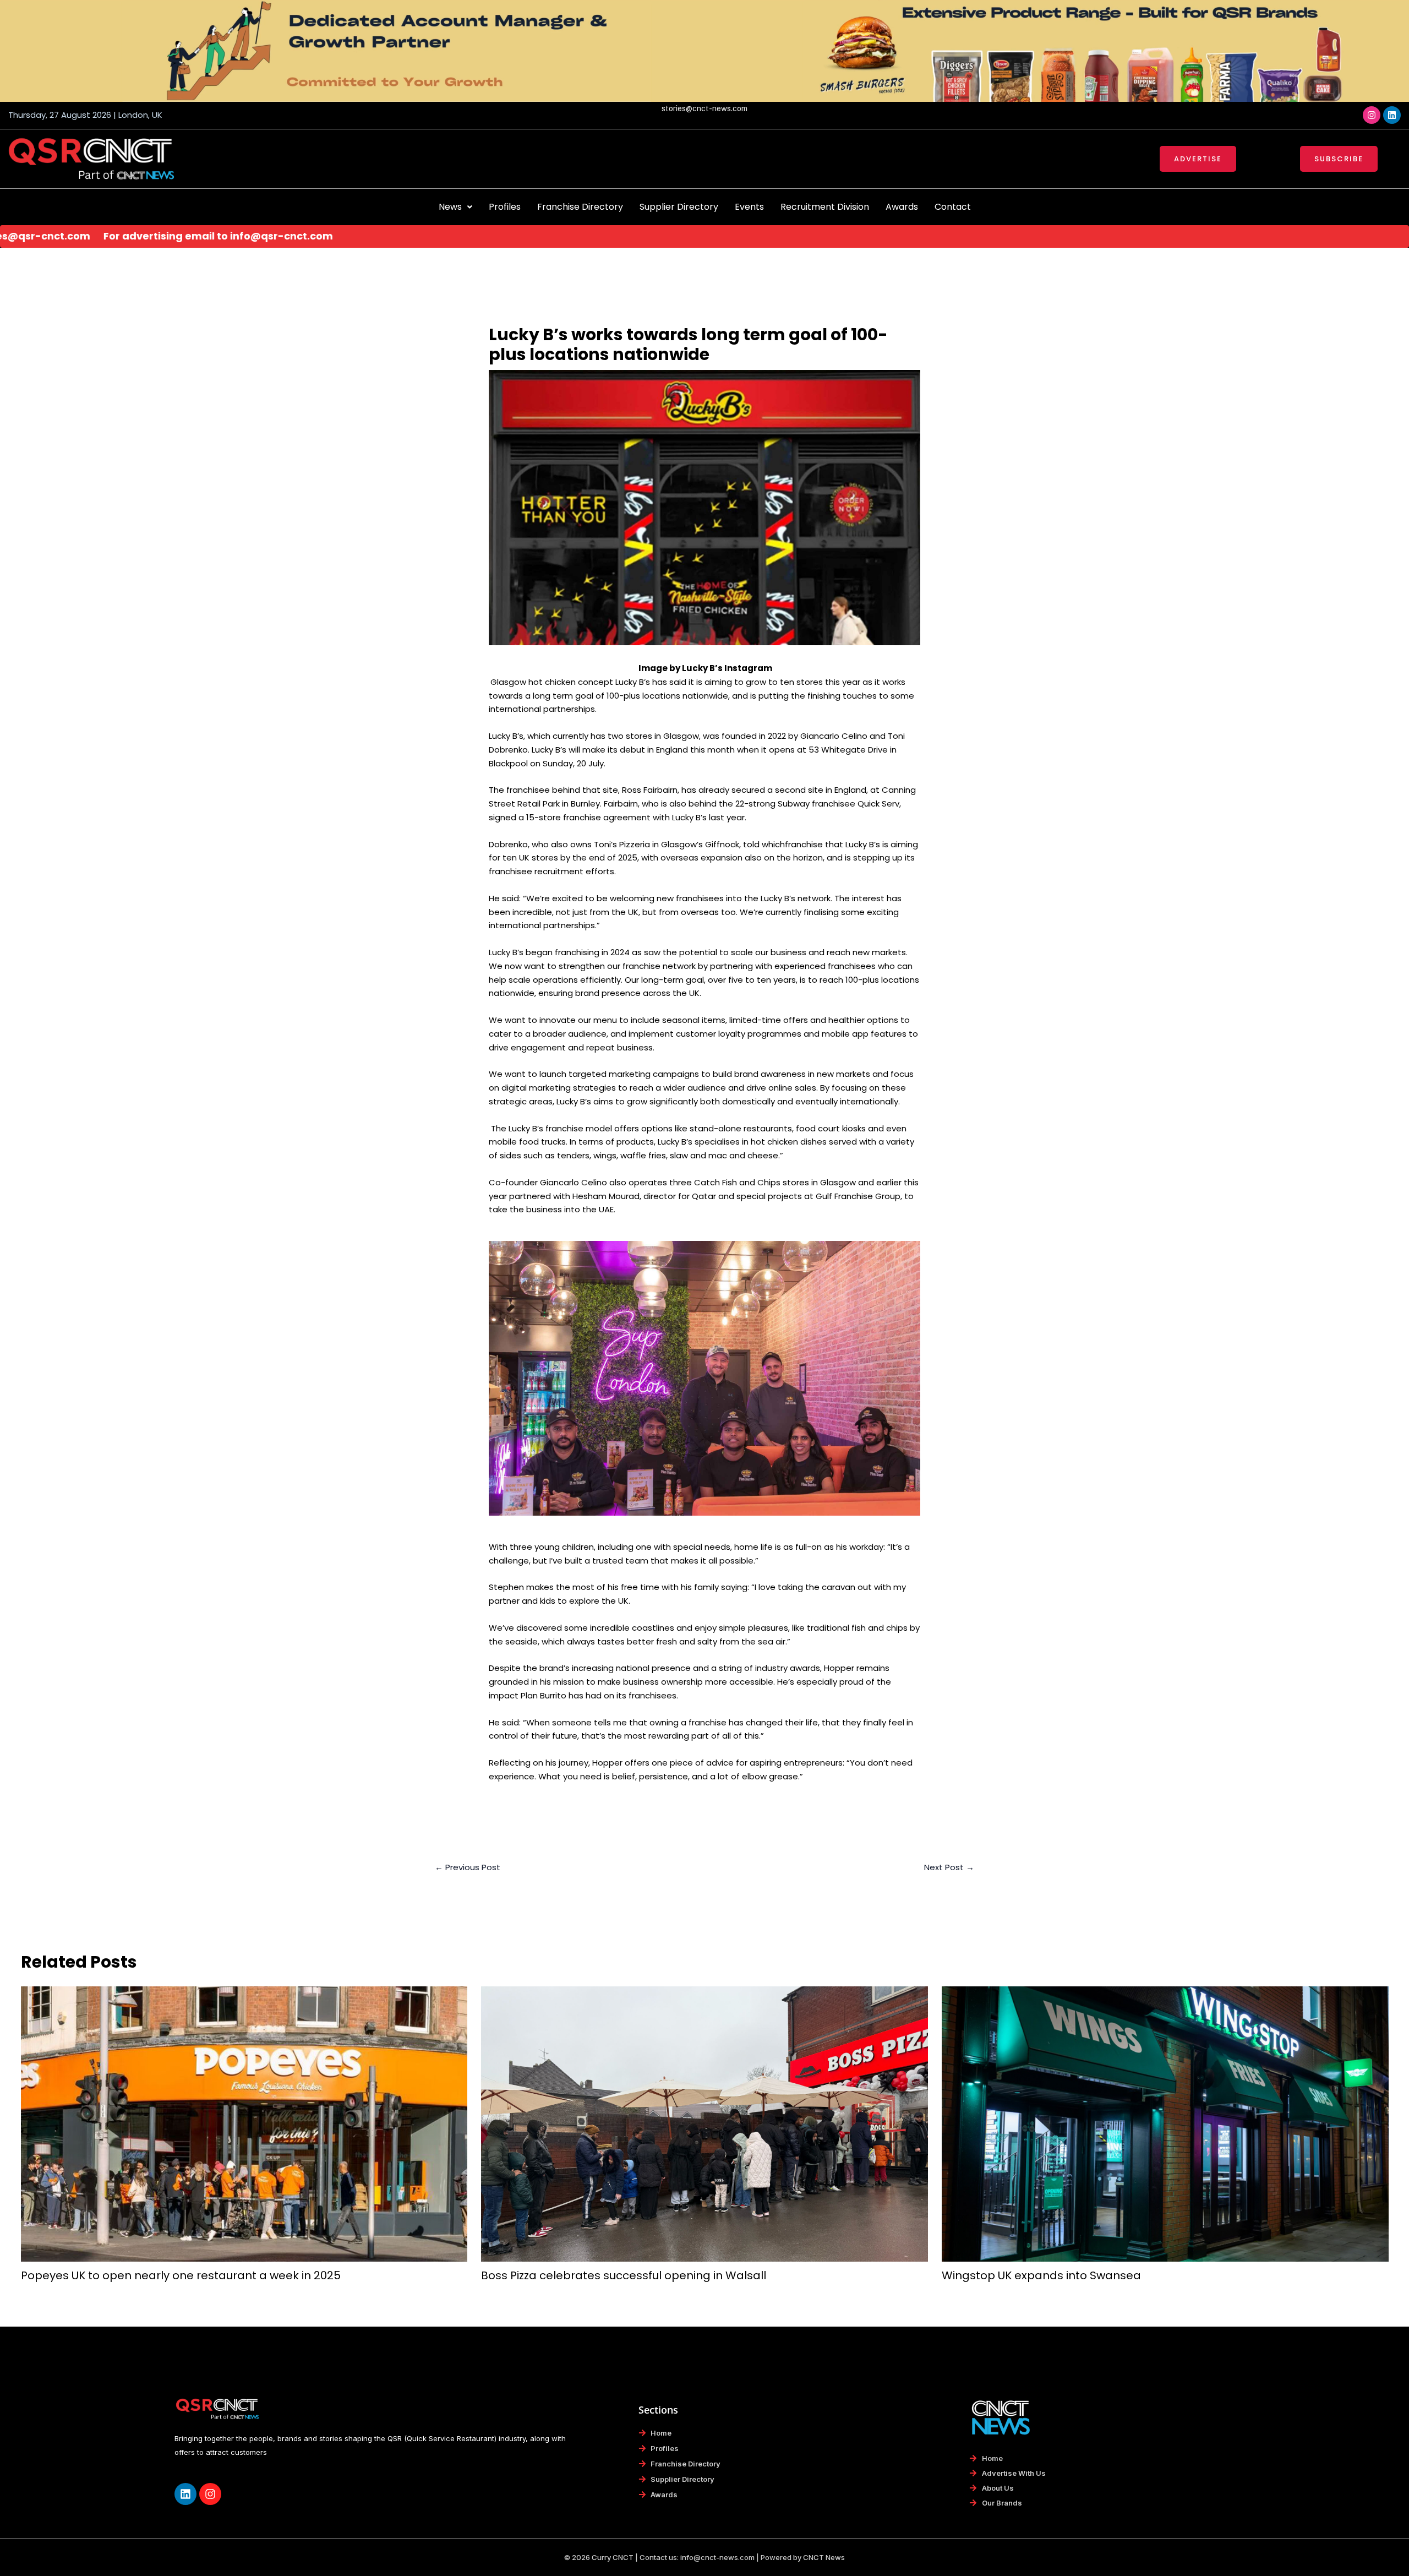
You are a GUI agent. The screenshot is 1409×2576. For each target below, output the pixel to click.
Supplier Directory (679, 207)
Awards (902, 207)
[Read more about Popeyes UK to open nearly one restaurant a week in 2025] (244, 2123)
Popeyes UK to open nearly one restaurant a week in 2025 (181, 2275)
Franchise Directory (580, 207)
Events (749, 207)
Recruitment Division (825, 207)
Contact (953, 207)
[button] (455, 207)
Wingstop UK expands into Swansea (1041, 2275)
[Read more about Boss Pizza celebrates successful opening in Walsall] (704, 2123)
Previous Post (468, 1867)
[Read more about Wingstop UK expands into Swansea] (1165, 2123)
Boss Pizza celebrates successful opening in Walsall (624, 2275)
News (450, 207)
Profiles (505, 207)
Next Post (949, 1867)
